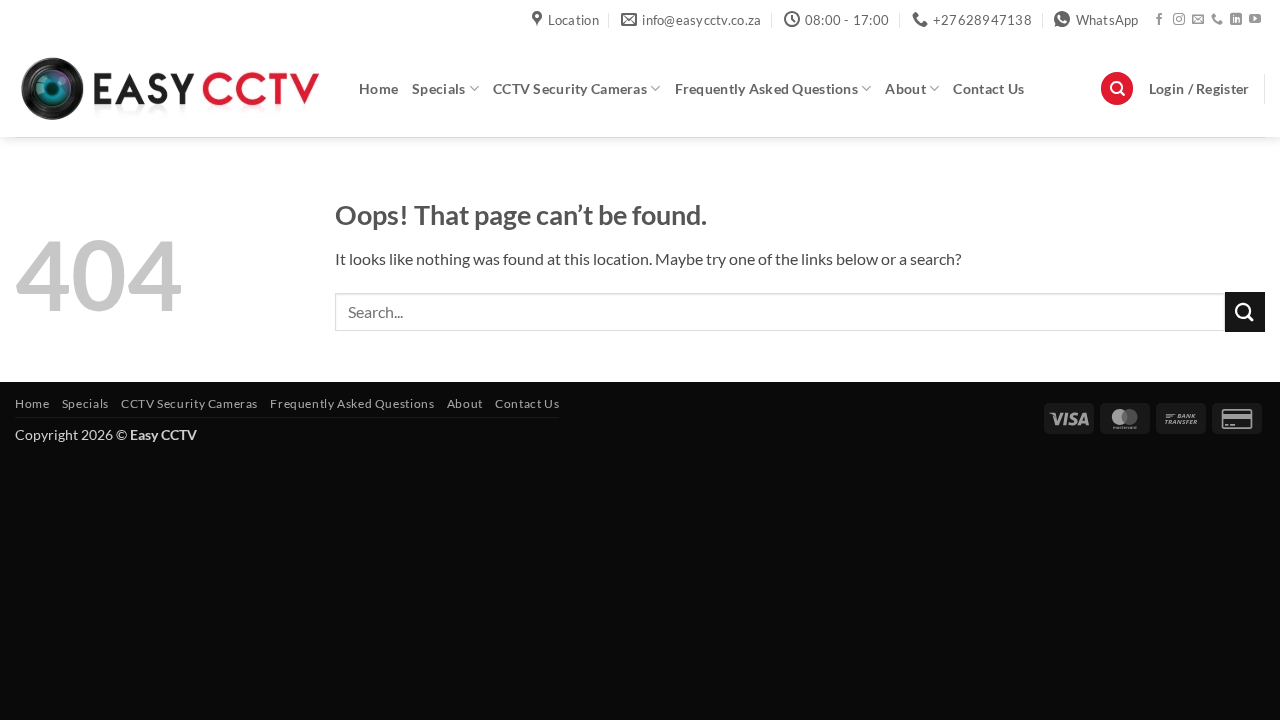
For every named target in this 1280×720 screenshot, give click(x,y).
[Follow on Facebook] (1159, 20)
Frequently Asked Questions (767, 88)
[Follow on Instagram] (1179, 20)
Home (378, 88)
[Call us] (1217, 20)
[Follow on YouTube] (1255, 20)
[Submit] (1245, 311)
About (905, 88)
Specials (438, 88)
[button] (1199, 89)
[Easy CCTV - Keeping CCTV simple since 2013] (172, 88)
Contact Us (988, 88)
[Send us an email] (1198, 20)
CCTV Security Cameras (570, 88)
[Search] (1117, 88)
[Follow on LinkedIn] (1236, 20)
